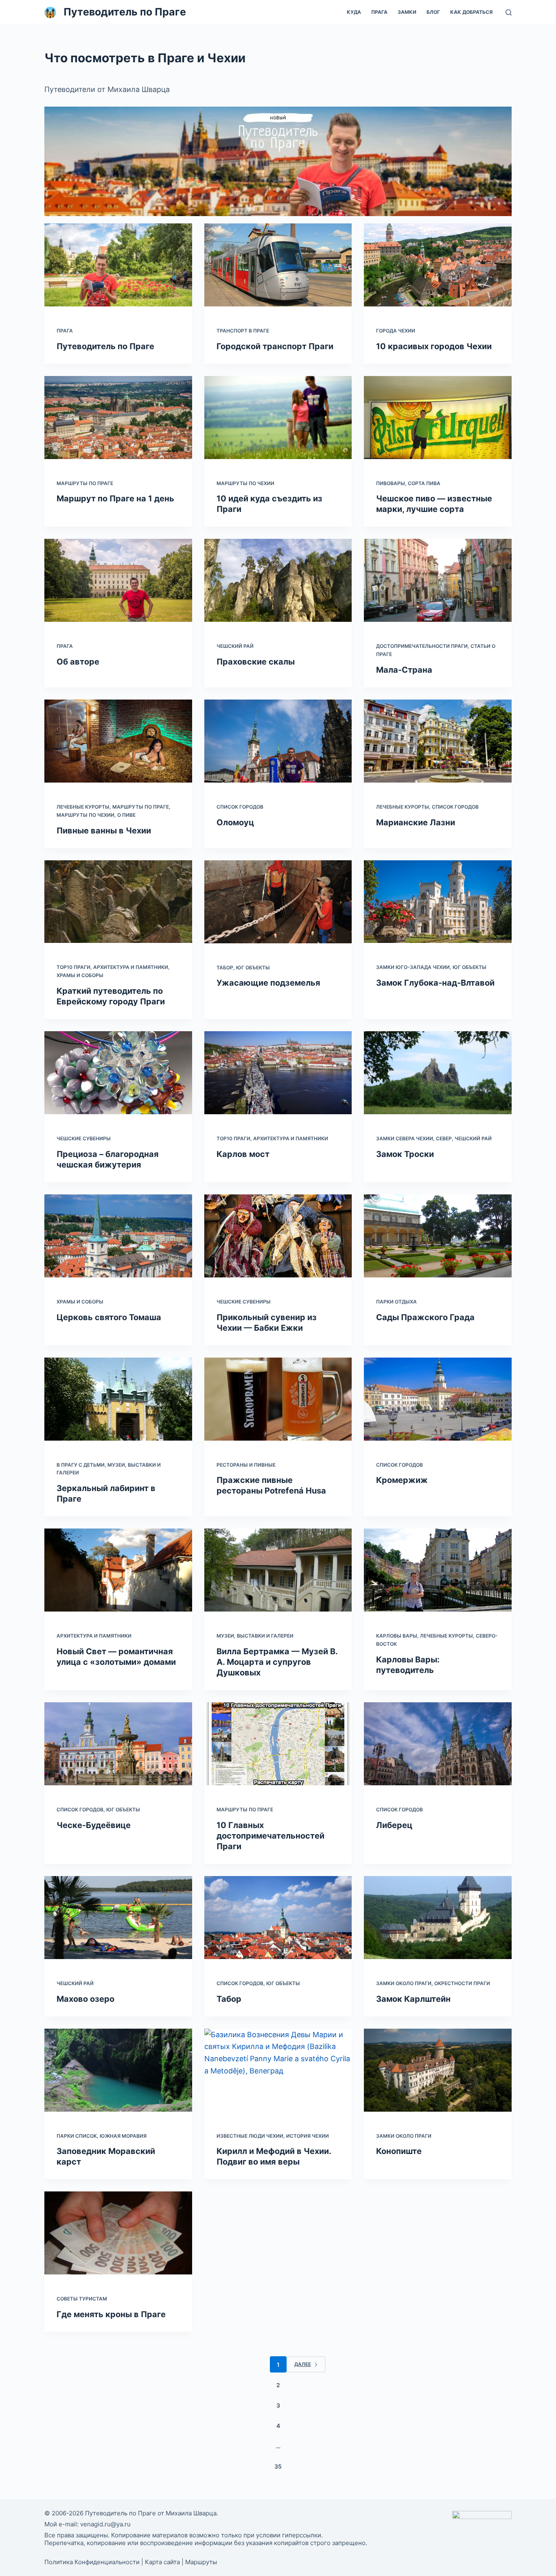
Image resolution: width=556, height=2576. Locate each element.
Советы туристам (82, 2299)
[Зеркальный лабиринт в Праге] (118, 1399)
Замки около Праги (404, 1983)
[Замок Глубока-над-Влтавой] (438, 902)
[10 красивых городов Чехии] (438, 265)
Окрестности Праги (462, 1983)
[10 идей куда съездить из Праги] (278, 418)
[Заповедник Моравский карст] (118, 2070)
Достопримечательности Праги (422, 646)
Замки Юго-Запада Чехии (413, 967)
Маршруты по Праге (85, 483)
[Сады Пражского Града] (438, 1236)
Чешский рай (235, 646)
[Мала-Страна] (438, 580)
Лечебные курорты (83, 807)
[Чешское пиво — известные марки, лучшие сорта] (438, 418)
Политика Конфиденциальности (92, 2562)
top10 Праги (73, 967)
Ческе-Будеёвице (94, 1825)
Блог (433, 12)
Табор (225, 968)
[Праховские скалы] (278, 580)
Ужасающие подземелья (268, 983)
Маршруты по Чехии (245, 483)
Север (444, 1138)
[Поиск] (509, 12)
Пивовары (391, 483)
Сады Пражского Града (425, 1317)
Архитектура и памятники (131, 967)
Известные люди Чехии (250, 2136)
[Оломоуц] (278, 741)
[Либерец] (438, 1744)
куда (354, 12)
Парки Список (77, 2136)
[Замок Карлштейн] (438, 1918)
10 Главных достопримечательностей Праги (270, 1836)
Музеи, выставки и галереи (255, 1636)
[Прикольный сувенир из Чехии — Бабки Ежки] (278, 1236)
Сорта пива (424, 483)
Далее (303, 2364)
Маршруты (201, 2562)
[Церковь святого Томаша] (118, 1236)
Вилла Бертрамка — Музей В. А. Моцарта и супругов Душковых (277, 1662)
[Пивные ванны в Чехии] (118, 741)
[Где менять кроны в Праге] (118, 2233)
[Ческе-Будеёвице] (118, 1744)
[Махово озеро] (118, 1918)
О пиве (126, 815)
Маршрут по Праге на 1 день (115, 499)
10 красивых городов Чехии (434, 346)
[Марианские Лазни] (438, 741)
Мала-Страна (404, 670)
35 (278, 2466)
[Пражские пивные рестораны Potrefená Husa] (278, 1399)
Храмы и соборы (80, 975)
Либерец (394, 1825)
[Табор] (278, 1918)
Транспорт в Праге (243, 331)
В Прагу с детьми (81, 1465)
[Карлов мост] (278, 1073)
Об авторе (78, 662)
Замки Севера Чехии (405, 1138)
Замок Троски (405, 1154)
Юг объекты (253, 968)
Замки (407, 12)
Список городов (240, 807)
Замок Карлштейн (413, 1999)
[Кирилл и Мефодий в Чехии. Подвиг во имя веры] (278, 2070)
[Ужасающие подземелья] (278, 902)
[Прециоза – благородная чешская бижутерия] (118, 1073)
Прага (379, 12)
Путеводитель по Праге (125, 12)
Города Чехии (396, 331)
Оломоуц (235, 822)
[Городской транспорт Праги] (278, 265)
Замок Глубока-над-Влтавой (435, 983)
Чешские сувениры (84, 1138)
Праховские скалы (256, 662)
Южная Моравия (123, 2136)
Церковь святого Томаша (109, 1317)
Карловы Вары (397, 1636)
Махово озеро (85, 1999)
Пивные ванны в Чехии (104, 831)
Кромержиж (402, 1480)
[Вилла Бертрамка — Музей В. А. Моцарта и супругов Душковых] (278, 1570)
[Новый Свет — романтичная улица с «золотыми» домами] (118, 1570)
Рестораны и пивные (246, 1465)
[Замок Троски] (438, 1073)
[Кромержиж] (438, 1399)
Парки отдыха (396, 1302)
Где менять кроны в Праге (111, 2314)
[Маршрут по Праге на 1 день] (118, 418)
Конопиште (399, 2151)
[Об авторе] (118, 580)
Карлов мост (243, 1154)
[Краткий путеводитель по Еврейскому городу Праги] (118, 902)
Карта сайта (162, 2562)
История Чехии (308, 2136)
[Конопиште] (438, 2070)
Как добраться (471, 12)
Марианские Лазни (416, 822)
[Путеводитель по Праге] (118, 265)
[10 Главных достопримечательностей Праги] (278, 1744)
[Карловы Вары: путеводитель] (438, 1570)
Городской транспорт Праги (275, 346)
